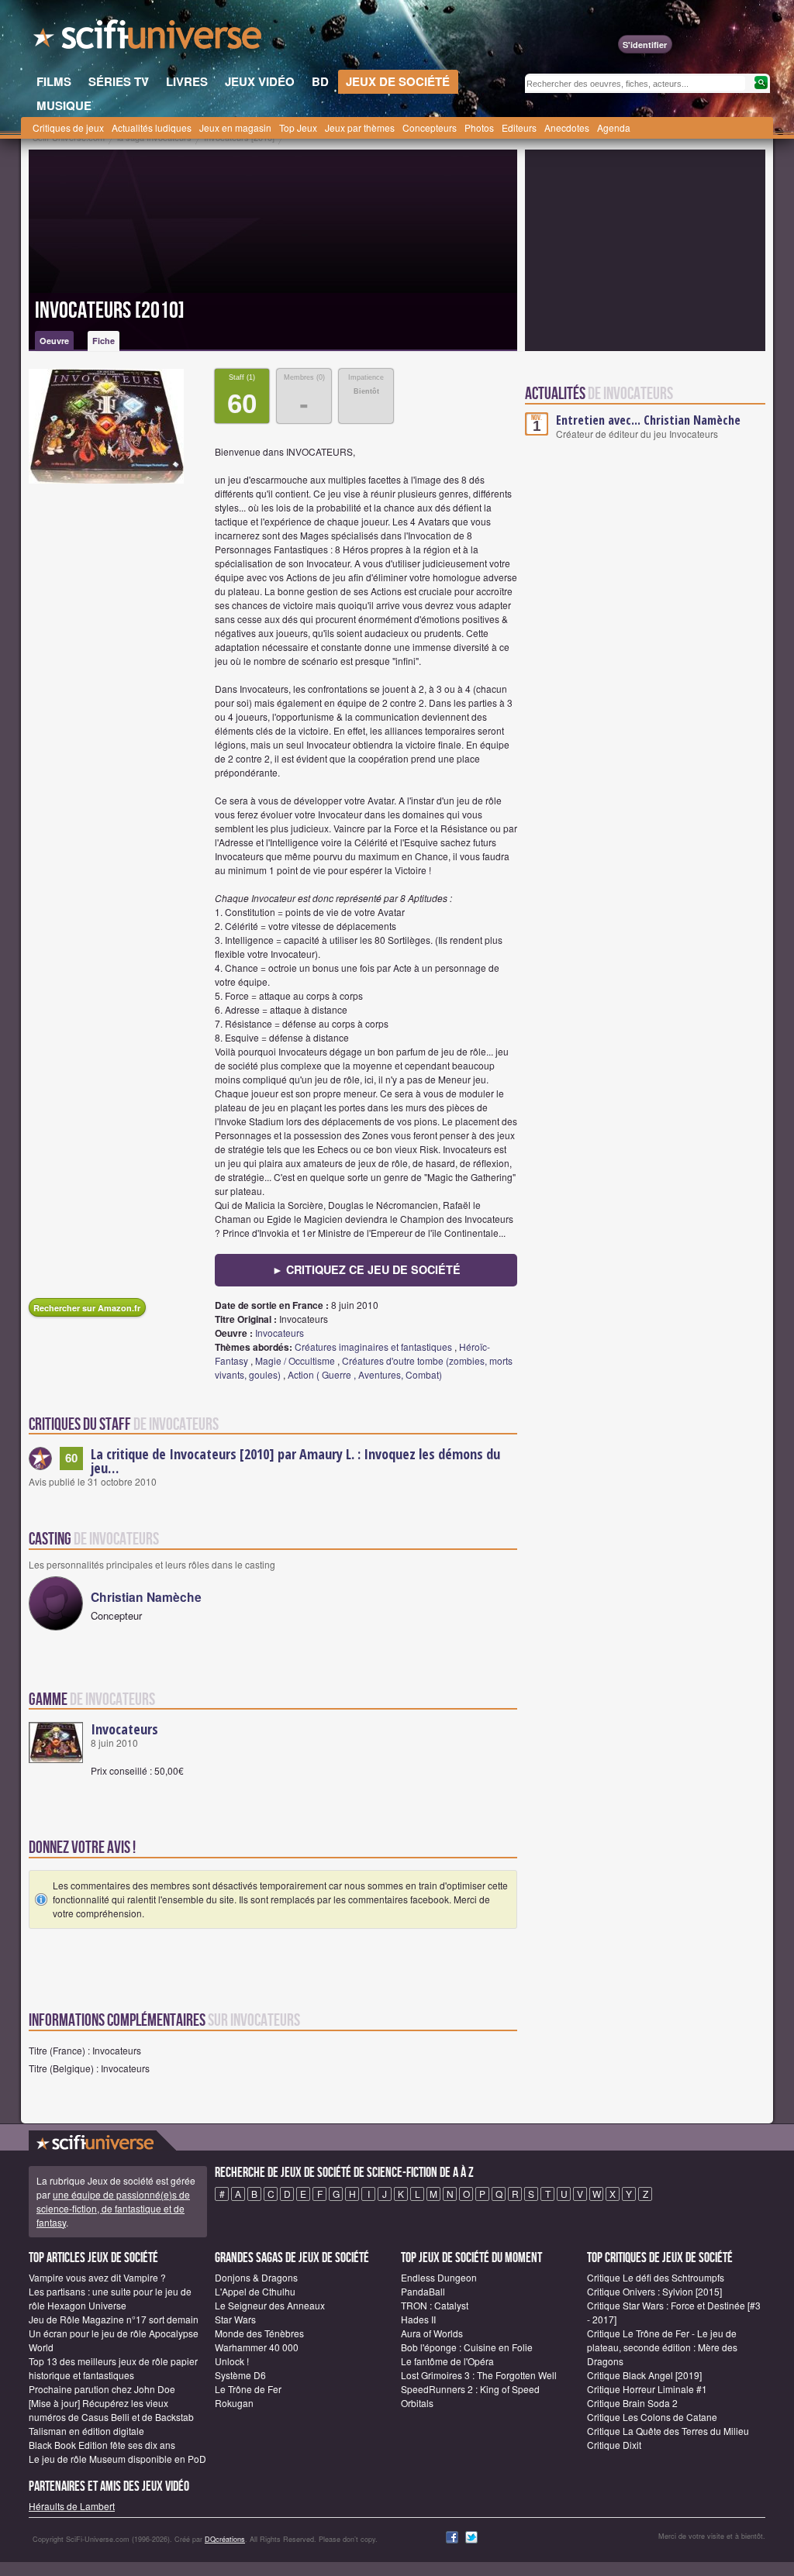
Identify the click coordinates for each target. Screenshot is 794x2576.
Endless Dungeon (439, 2277)
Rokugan (234, 2403)
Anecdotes (567, 127)
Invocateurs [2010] (110, 311)
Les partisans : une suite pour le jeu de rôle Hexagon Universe (110, 2298)
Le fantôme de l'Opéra (447, 2361)
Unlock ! (232, 2361)
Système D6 (240, 2375)
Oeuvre (54, 341)
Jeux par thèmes (360, 127)
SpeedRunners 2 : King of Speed (470, 2389)
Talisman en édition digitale (86, 2431)
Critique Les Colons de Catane (652, 2417)
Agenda (614, 127)
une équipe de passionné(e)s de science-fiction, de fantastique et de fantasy (113, 2208)
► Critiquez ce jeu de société (366, 1269)
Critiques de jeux (68, 127)
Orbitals (417, 2403)
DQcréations (225, 2539)
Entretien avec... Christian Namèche (648, 420)
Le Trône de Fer (248, 2389)
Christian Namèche (146, 1597)
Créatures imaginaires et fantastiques (373, 1347)
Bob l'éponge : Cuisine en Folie (467, 2347)
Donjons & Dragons (256, 2277)
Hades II (418, 2319)
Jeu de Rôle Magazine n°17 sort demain (114, 2319)
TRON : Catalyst (435, 2305)
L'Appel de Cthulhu (255, 2291)
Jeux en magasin (235, 127)
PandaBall (423, 2291)
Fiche (104, 341)
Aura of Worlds (432, 2333)
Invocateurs (280, 1333)
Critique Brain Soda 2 (632, 2403)
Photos (479, 127)
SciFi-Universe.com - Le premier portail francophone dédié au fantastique (149, 39)
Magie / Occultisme (295, 1360)
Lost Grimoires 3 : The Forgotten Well (479, 2375)
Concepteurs (430, 127)
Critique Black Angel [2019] (644, 2375)
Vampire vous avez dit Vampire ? (97, 2277)
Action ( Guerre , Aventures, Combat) (365, 1374)
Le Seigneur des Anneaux (270, 2305)
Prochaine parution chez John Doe (102, 2389)
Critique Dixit (614, 2445)
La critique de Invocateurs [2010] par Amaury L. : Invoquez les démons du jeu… (295, 1461)
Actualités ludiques (152, 127)
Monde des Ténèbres (259, 2333)
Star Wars (235, 2319)
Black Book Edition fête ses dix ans (102, 2445)
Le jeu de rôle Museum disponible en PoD (117, 2459)
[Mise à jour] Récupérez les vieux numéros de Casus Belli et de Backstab (111, 2410)
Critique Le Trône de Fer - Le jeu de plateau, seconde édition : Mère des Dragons (662, 2347)
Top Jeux (298, 127)
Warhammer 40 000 (257, 2347)
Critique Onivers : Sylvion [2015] (654, 2291)
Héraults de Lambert (72, 2506)
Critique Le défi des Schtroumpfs (656, 2277)
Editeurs (519, 127)
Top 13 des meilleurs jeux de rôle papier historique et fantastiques (113, 2368)
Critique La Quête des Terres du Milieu (668, 2431)
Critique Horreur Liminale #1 (647, 2389)
